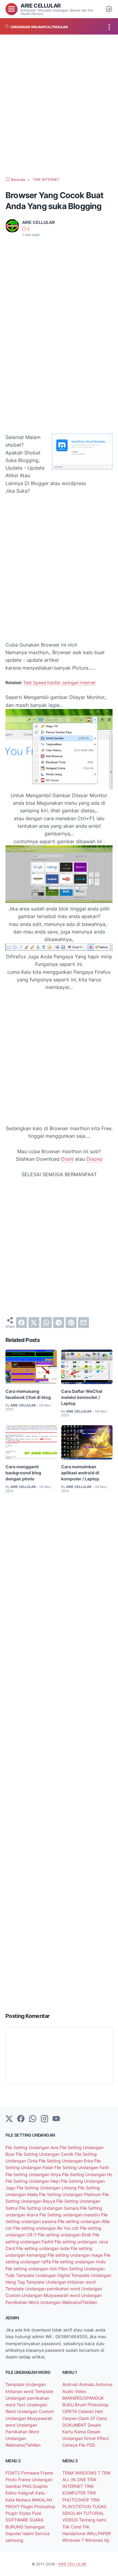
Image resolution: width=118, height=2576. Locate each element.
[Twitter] (9, 2119)
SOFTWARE (17, 2520)
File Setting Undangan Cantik (45, 2154)
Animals (87, 2384)
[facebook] (21, 1323)
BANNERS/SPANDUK (83, 2398)
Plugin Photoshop (38, 2506)
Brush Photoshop (92, 2405)
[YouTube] (56, 2119)
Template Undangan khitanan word (61, 2282)
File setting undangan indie (44, 2248)
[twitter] (34, 1323)
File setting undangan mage (76, 2255)
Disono (95, 1159)
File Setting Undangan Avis (33, 2147)
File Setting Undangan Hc (87, 2174)
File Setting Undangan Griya (34, 2174)
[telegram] (59, 1323)
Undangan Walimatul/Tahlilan (69, 2302)
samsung (14, 2540)
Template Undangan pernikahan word (43, 2289)
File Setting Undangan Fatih (82, 2167)
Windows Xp (97, 2540)
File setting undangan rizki (32, 2269)
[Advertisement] (59, 106)
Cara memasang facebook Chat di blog (28, 1394)
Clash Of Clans (93, 2418)
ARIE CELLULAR (41, 5)
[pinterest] (71, 1323)
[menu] (11, 9)
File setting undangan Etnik (65, 2235)
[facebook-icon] (21, 2119)
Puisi (37, 2513)
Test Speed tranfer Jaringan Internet (59, 682)
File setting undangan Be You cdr (47, 2228)
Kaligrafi (27, 2493)
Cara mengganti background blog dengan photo (23, 1473)
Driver (91, 2438)
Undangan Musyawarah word (51, 2295)
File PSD (87, 2445)
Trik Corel (72, 2527)
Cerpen (70, 2418)
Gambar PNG (19, 2486)
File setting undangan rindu (79, 2262)
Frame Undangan (35, 2479)
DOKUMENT (75, 2425)
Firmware (31, 2473)
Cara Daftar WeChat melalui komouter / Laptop (82, 1397)
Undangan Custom (35, 2411)
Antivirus (104, 2384)
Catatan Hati (90, 2411)
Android (71, 2384)
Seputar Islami (20, 2533)
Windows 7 (74, 2540)
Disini (67, 1159)
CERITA (70, 2411)
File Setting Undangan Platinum (71, 2194)
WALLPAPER (99, 2533)
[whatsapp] (46, 1323)
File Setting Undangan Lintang (47, 2188)
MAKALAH (42, 2500)
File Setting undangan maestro (70, 2215)
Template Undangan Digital (44, 2275)
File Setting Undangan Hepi (33, 2181)
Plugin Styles (19, 2513)
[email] (84, 1323)
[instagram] (44, 2119)
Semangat (35, 2527)
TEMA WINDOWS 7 (82, 2473)
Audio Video (74, 2391)
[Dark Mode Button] (109, 9)
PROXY (13, 2506)
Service (42, 2533)
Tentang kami (92, 2520)
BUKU (69, 2405)
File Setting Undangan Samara (49, 2208)
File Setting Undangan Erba (66, 2161)
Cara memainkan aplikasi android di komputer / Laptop (80, 1473)
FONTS (13, 2473)
